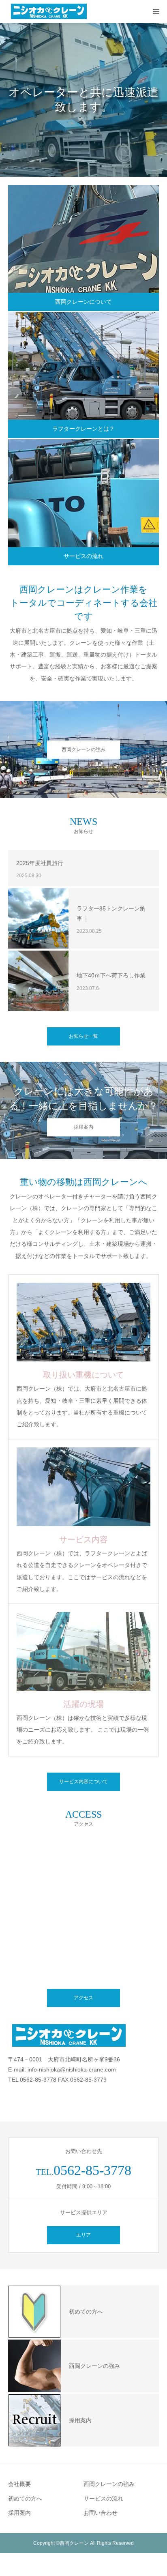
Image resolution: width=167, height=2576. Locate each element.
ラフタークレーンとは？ (83, 429)
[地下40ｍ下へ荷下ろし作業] (38, 981)
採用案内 (83, 1127)
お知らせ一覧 (83, 1036)
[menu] (156, 11)
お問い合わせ (101, 2513)
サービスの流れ (83, 556)
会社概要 (19, 2484)
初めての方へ (25, 2499)
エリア (83, 2235)
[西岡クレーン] (49, 11)
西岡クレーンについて (83, 302)
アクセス (83, 1998)
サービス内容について (83, 1782)
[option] (83, 100)
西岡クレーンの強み (83, 749)
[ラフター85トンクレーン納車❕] (38, 918)
